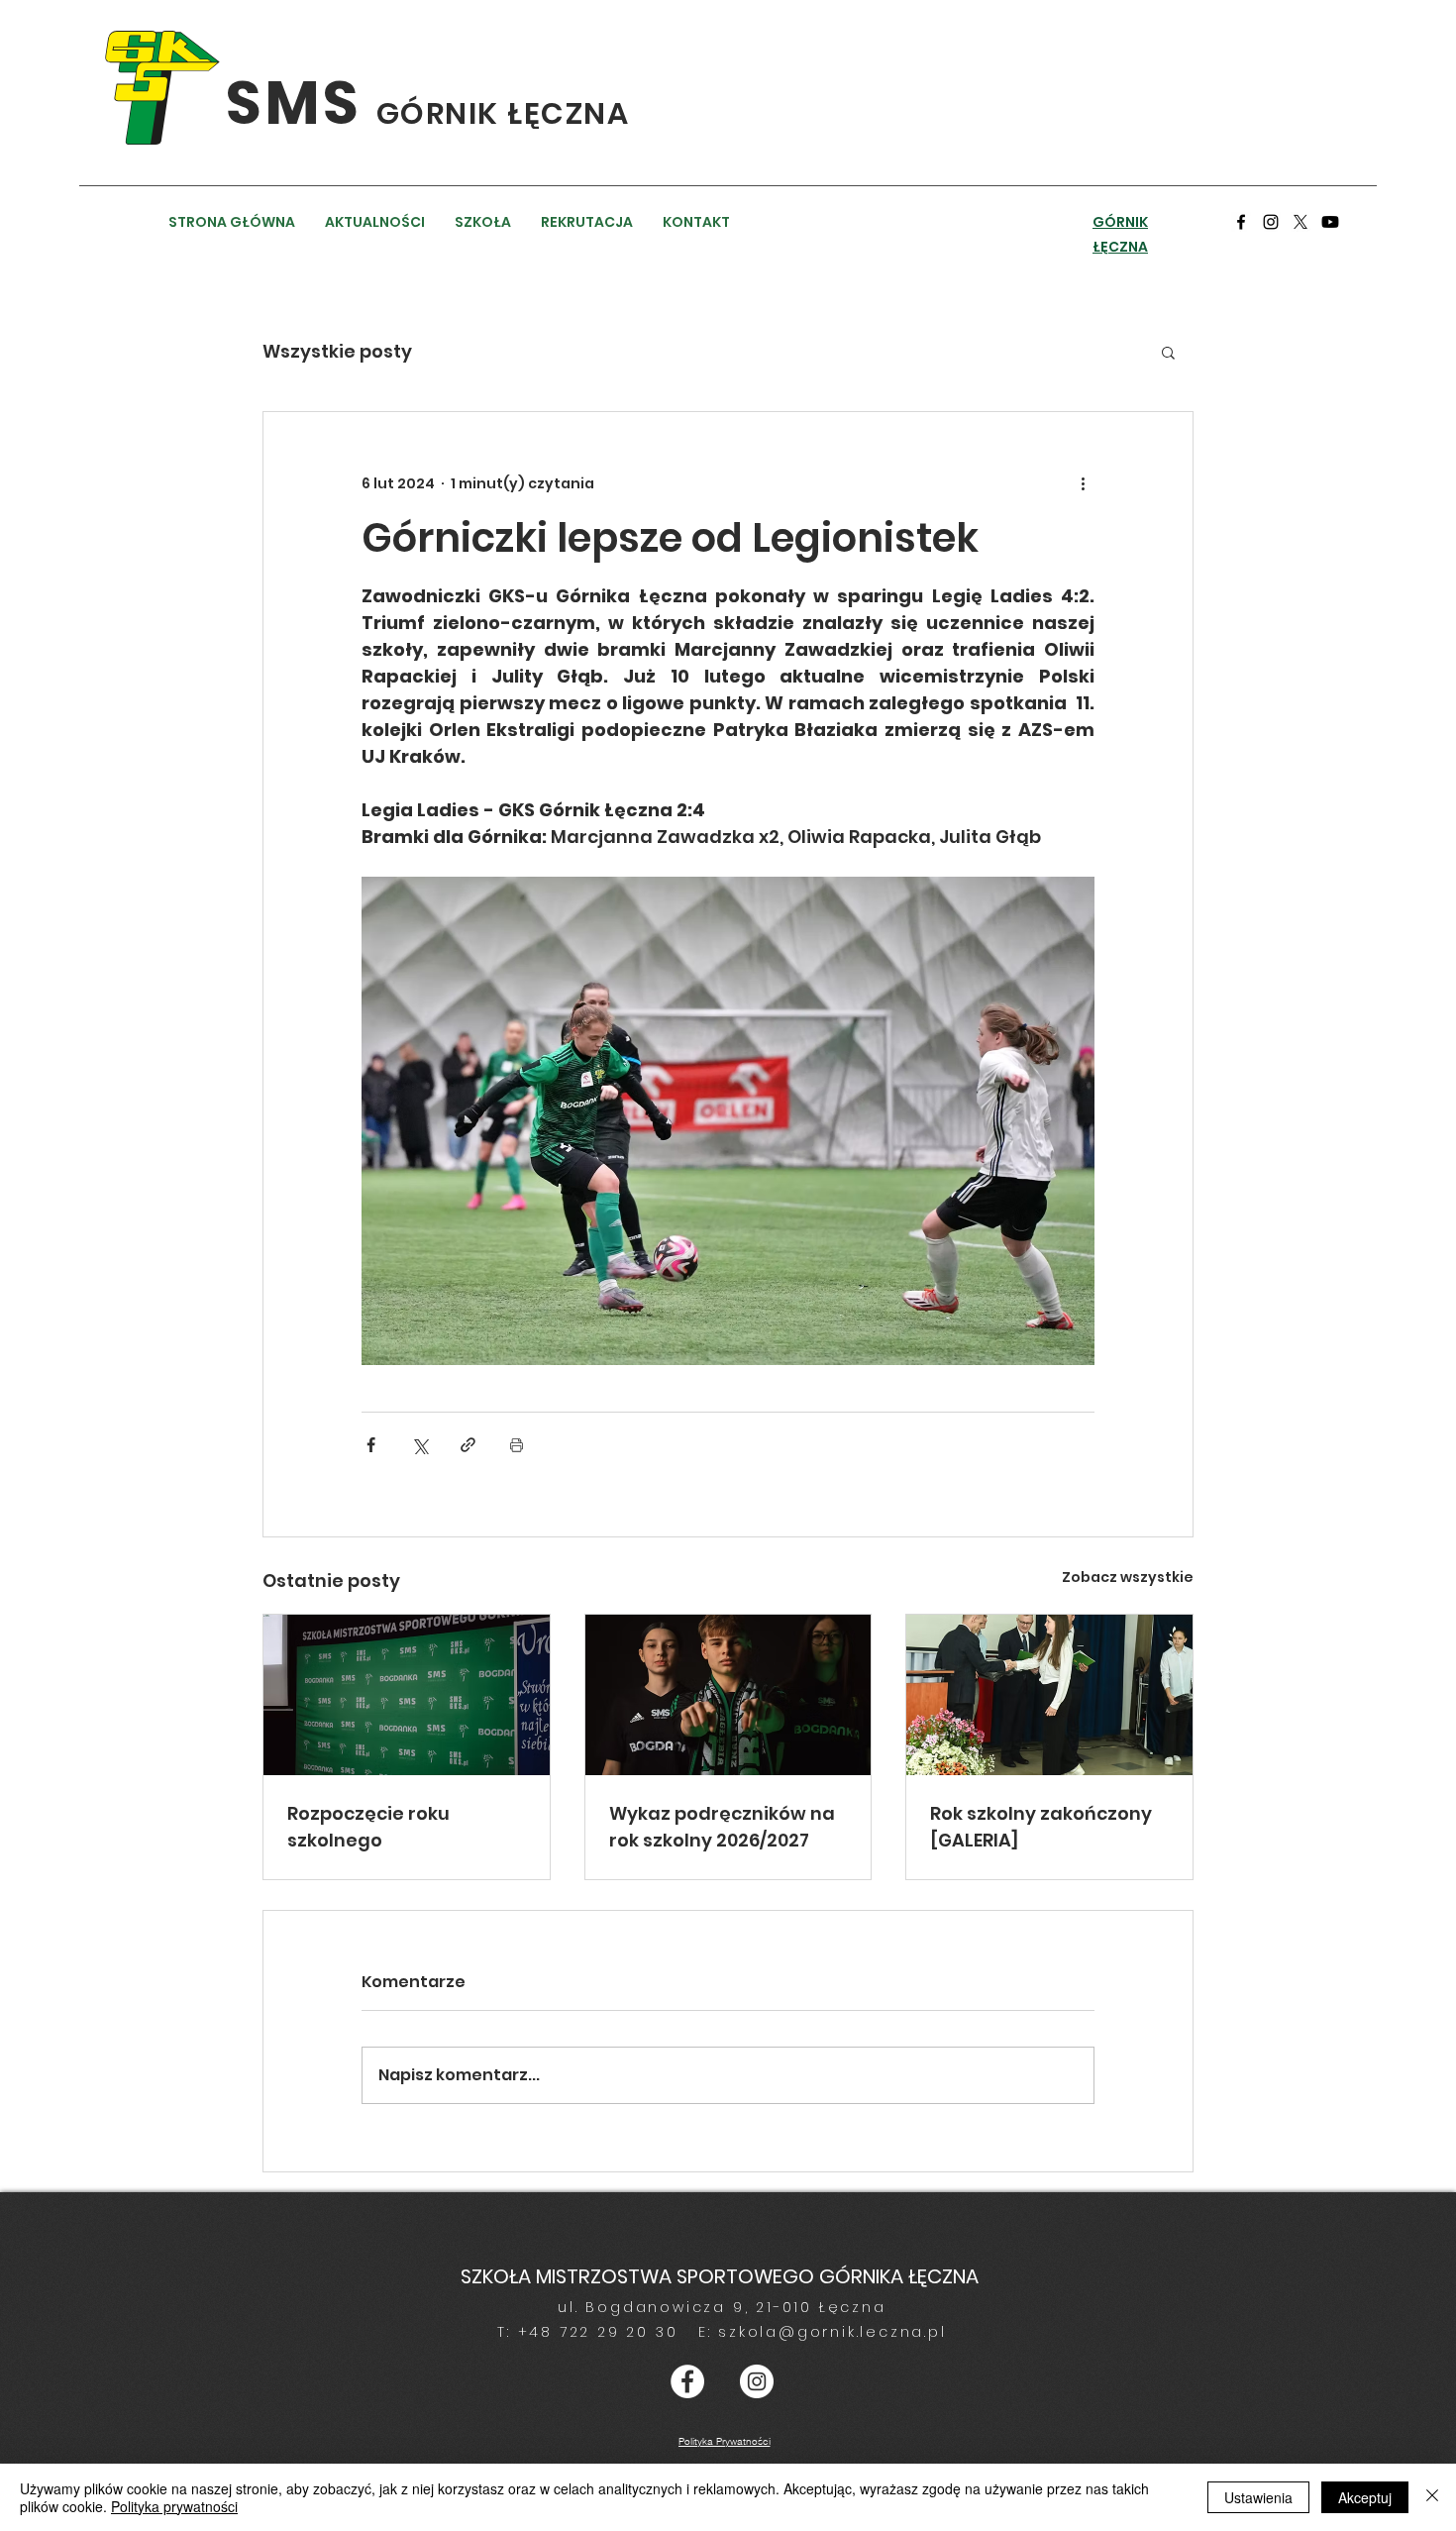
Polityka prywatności (174, 2506)
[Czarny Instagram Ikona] (1271, 222)
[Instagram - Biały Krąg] (757, 2381)
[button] (1168, 352)
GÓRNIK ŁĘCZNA (503, 113)
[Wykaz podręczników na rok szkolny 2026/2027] (728, 1695)
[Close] (1432, 2497)
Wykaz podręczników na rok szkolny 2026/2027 (722, 1827)
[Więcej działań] (1083, 483)
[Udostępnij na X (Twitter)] (419, 1445)
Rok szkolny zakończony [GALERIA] (1041, 1827)
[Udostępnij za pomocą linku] (468, 1445)
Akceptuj (1365, 2497)
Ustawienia (1258, 2497)
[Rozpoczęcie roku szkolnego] (407, 1695)
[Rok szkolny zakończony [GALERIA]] (1049, 1695)
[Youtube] (1330, 222)
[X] (1300, 222)
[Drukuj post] (517, 1445)
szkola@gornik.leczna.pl (832, 2332)
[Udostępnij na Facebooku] (371, 1445)
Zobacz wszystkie (1128, 1577)
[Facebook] (1241, 222)
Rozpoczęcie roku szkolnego (368, 1827)
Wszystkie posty (337, 351)
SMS (301, 103)
